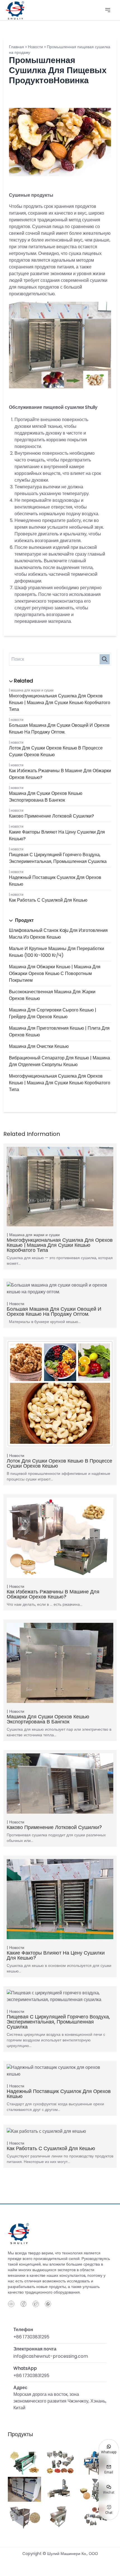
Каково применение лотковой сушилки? (51, 816)
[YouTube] (11, 2304)
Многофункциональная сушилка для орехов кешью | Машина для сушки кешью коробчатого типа (60, 703)
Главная (16, 47)
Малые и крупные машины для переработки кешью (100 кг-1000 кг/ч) (57, 952)
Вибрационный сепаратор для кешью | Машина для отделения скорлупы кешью (59, 1061)
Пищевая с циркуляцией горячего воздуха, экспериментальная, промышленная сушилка (58, 858)
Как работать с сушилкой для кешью (48, 900)
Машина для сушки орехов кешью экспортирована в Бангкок (46, 797)
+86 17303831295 (31, 2337)
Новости (17, 720)
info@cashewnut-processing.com (51, 2356)
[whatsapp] (48, 2304)
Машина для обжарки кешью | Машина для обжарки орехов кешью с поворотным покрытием (55, 973)
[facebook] (23, 2304)
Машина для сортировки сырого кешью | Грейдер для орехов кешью (53, 1013)
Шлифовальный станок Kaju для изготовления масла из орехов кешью (58, 934)
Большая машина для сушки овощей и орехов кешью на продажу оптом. (59, 729)
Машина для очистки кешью (39, 1046)
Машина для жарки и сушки (32, 690)
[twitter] (36, 2304)
